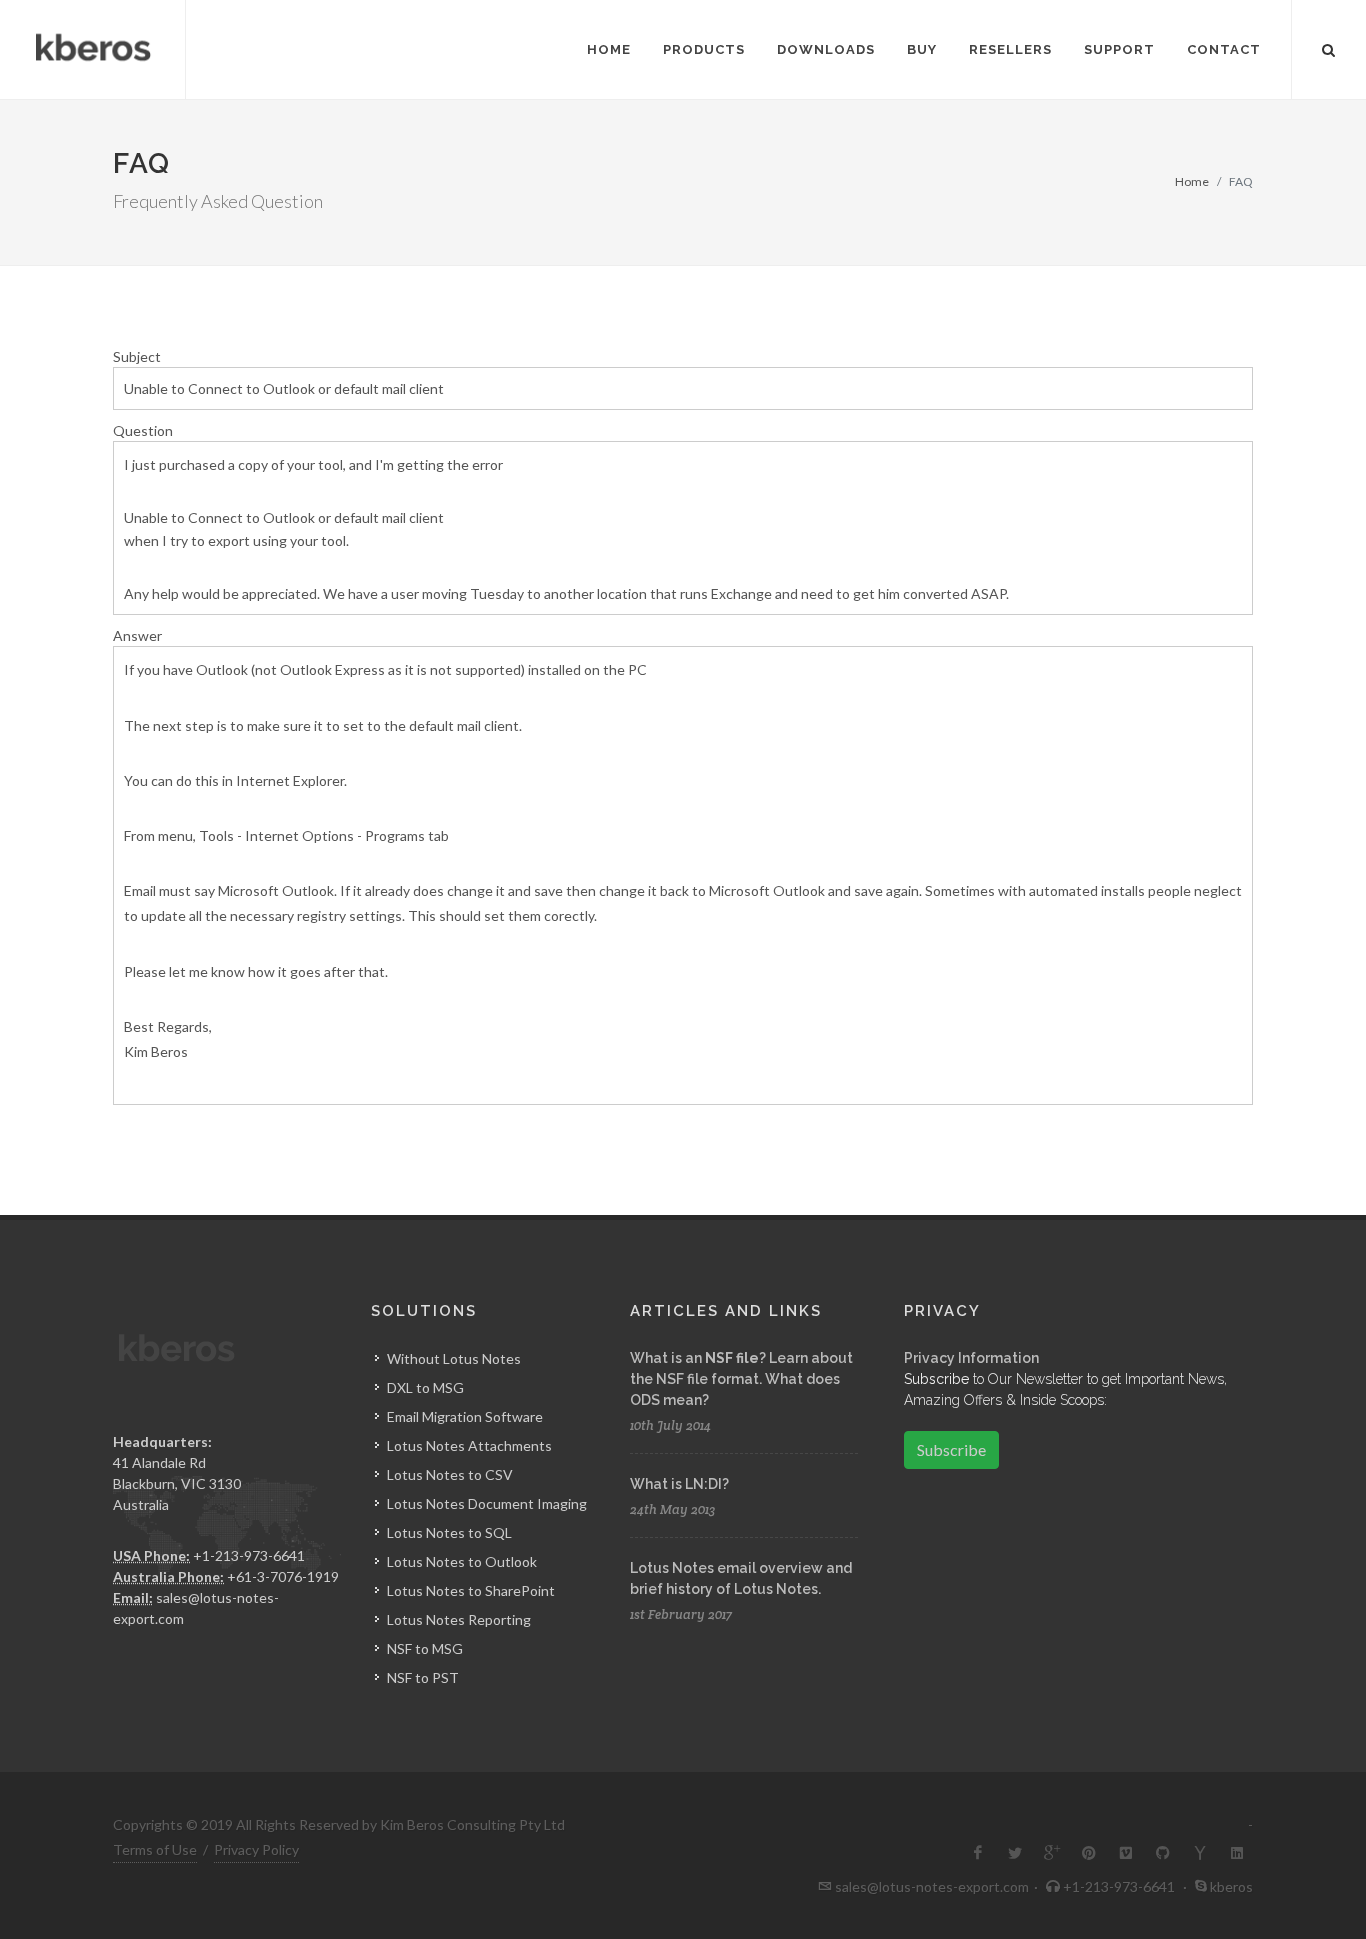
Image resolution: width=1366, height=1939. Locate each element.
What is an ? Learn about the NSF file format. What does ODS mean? (741, 1379)
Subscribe (951, 1449)
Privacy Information (971, 1358)
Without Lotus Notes (454, 1358)
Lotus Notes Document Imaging (487, 1503)
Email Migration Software (465, 1416)
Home (1192, 181)
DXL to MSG (425, 1387)
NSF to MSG (425, 1648)
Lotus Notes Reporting (459, 1619)
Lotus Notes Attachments (469, 1445)
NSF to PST (423, 1677)
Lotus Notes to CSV (450, 1474)
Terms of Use (155, 1849)
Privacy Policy (256, 1849)
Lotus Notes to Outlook (462, 1561)
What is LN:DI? (679, 1484)
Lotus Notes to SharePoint (471, 1590)
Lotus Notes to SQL (449, 1532)
